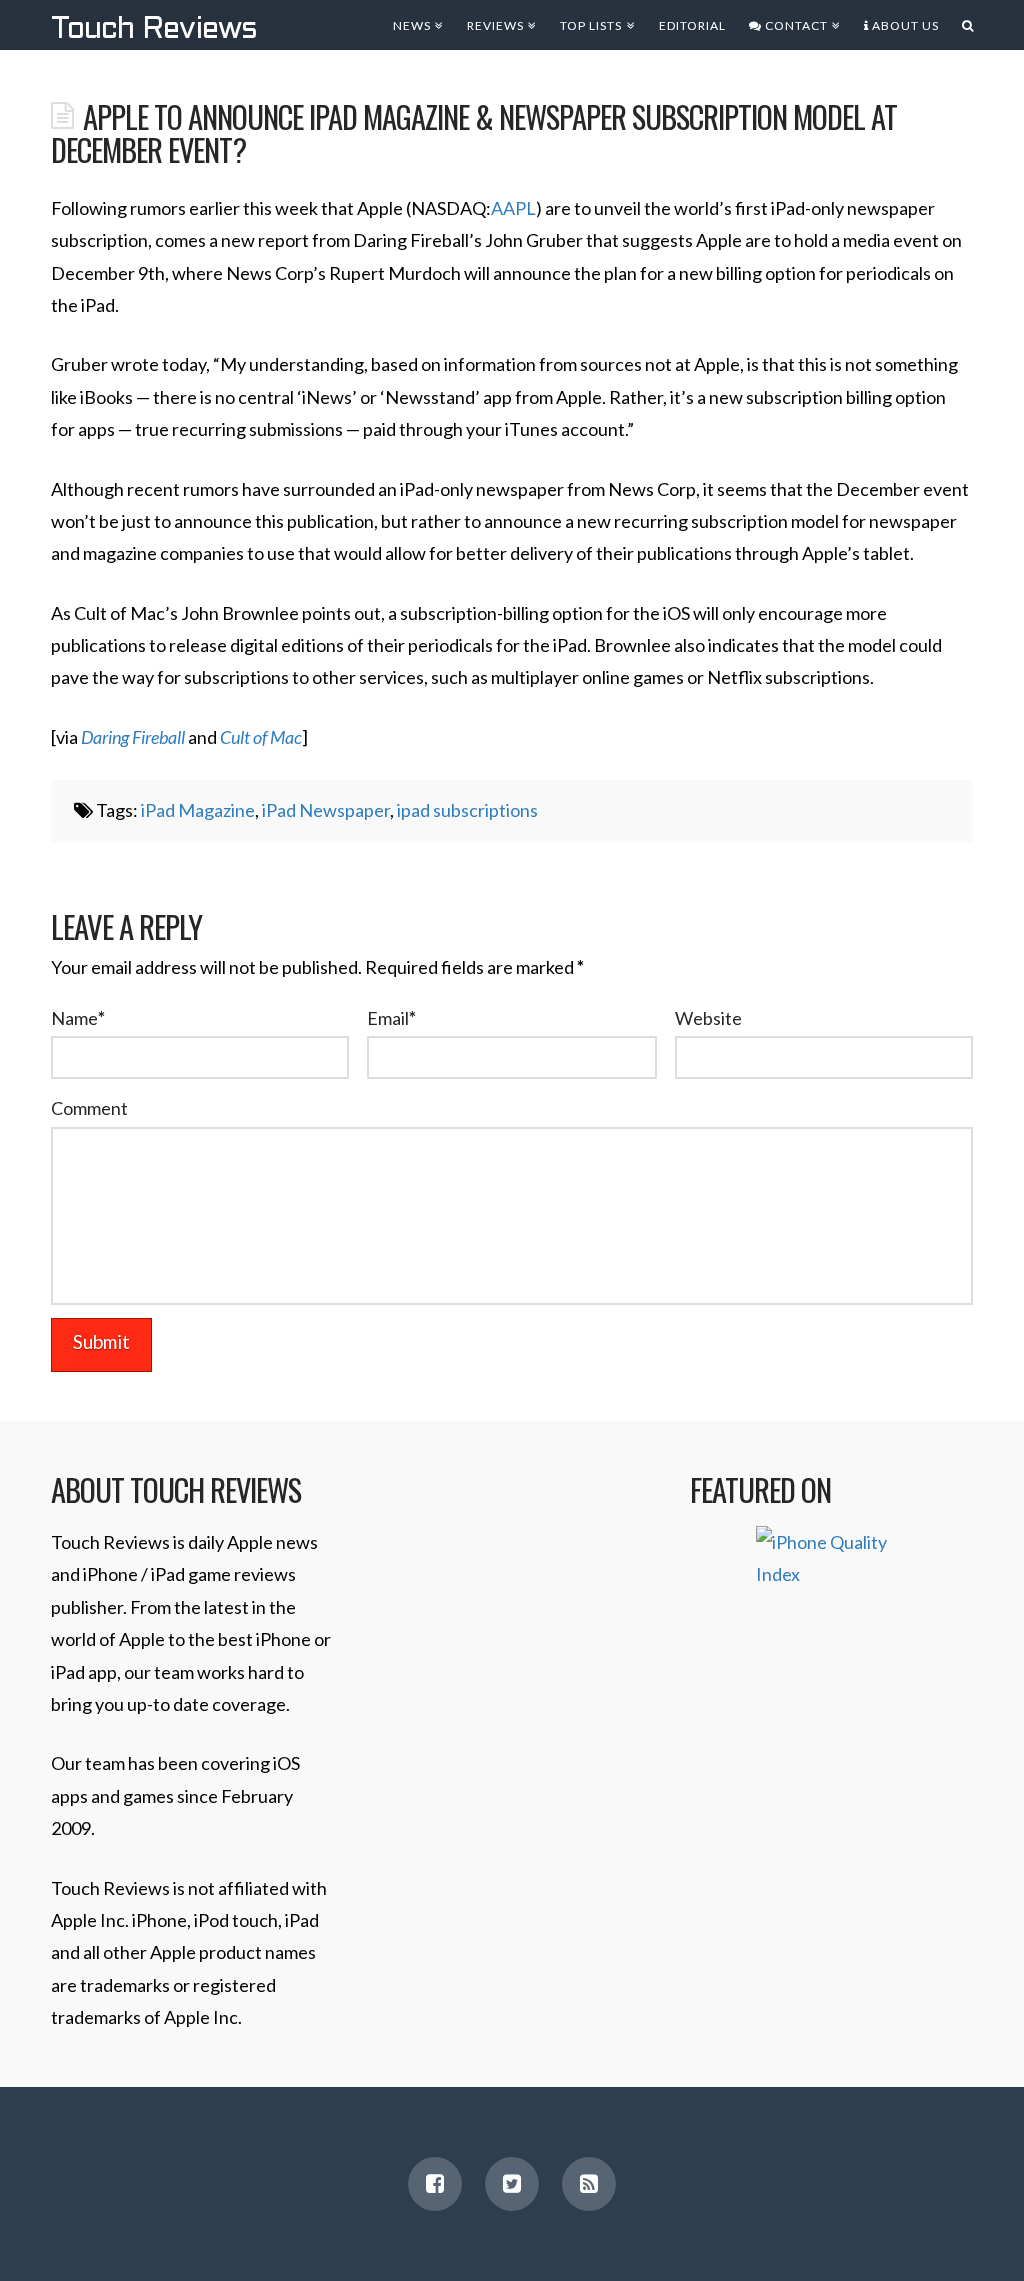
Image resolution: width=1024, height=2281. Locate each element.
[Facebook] (435, 2184)
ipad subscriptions (467, 810)
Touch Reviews (154, 30)
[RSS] (589, 2184)
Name (78, 1018)
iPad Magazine (198, 810)
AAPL (513, 208)
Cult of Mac (261, 737)
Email (391, 1018)
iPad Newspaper (326, 810)
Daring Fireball (133, 737)
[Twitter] (512, 2184)
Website (708, 1018)
